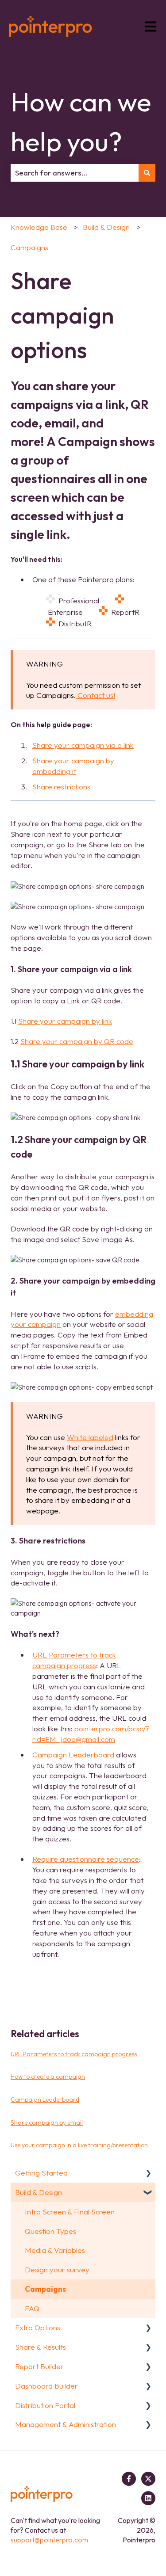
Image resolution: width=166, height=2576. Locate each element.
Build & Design (106, 227)
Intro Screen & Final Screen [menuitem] (70, 2212)
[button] (148, 2173)
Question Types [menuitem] (50, 2231)
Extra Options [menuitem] (38, 2327)
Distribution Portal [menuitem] (45, 2405)
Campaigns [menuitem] (45, 2289)
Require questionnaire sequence (86, 1859)
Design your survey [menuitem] (57, 2269)
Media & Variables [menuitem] (55, 2250)
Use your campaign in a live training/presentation (79, 2145)
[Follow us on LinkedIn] (148, 2498)
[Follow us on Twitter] (148, 2479)
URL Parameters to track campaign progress (74, 2054)
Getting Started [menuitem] (41, 2173)
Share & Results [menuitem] (41, 2347)
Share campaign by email (47, 2123)
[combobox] (75, 173)
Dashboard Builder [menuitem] (46, 2386)
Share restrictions (61, 787)
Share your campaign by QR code (77, 1041)
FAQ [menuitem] (32, 2308)
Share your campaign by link (65, 1021)
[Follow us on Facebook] (129, 2479)
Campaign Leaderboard (73, 1755)
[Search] (147, 173)
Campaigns (29, 247)
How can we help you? (81, 122)
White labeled (90, 1437)
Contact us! (95, 695)
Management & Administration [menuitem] (66, 2424)
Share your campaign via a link (83, 745)
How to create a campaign (48, 2077)
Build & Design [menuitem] (39, 2192)
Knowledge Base (39, 227)
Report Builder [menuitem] (39, 2366)
